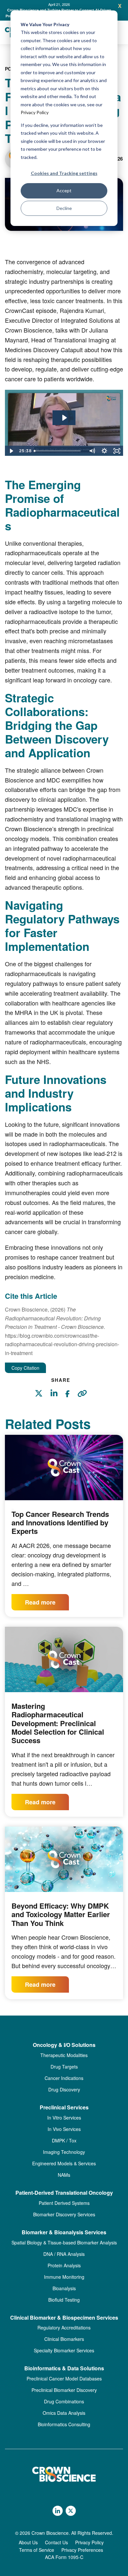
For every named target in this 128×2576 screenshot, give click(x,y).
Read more (40, 1608)
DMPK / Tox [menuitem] (64, 2146)
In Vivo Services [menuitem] (64, 2135)
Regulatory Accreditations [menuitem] (64, 2333)
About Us (28, 2548)
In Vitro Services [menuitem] (64, 2123)
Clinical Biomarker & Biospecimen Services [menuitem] (64, 2323)
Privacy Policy (35, 112)
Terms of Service (37, 2555)
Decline (64, 208)
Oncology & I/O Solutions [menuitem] (64, 2051)
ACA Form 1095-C (64, 2563)
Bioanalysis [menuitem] (64, 2294)
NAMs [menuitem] (64, 2181)
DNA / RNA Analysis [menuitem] (64, 2259)
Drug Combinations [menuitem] (64, 2407)
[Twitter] (42, 1400)
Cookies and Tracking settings (64, 173)
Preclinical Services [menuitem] (64, 2113)
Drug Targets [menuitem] (64, 2072)
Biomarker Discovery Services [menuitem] (64, 2220)
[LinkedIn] (57, 1400)
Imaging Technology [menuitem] (64, 2158)
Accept (64, 190)
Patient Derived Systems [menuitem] (64, 2209)
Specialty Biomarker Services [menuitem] (64, 2356)
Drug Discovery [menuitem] (64, 2095)
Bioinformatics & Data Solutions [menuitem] (64, 2374)
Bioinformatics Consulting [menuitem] (64, 2430)
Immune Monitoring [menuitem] (64, 2282)
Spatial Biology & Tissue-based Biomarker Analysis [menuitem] (64, 2248)
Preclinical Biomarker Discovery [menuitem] (64, 2396)
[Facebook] (71, 1401)
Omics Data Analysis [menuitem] (64, 2419)
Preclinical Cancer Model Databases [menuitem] (64, 2384)
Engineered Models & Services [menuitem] (64, 2169)
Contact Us (56, 2548)
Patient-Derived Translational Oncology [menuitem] (64, 2199)
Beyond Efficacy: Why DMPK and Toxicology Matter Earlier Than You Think (61, 1920)
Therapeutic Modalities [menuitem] (64, 2061)
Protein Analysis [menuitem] (64, 2271)
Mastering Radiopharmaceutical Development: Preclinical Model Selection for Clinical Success (58, 1729)
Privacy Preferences (82, 2555)
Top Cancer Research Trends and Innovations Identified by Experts (60, 1528)
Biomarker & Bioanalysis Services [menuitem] (64, 2238)
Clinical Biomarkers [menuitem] (64, 2345)
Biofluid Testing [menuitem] (64, 2305)
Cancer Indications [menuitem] (64, 2084)
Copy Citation (25, 1374)
